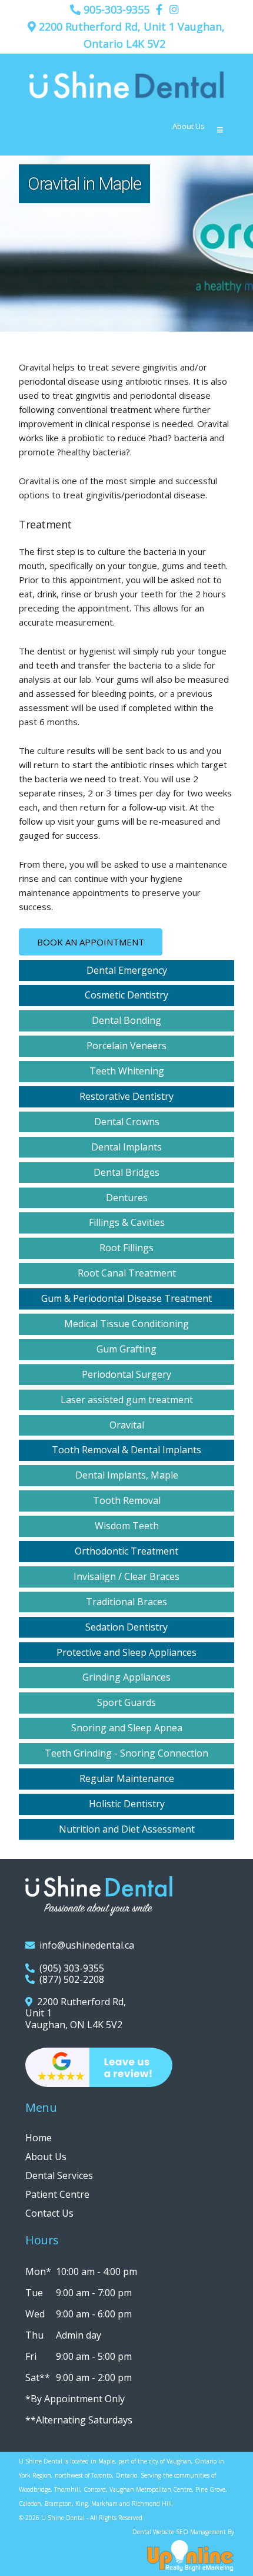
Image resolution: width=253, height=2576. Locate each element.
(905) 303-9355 (69, 1968)
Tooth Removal (127, 1500)
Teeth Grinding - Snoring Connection (126, 1753)
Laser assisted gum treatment (127, 1400)
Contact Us (49, 2213)
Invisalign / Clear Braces (126, 1576)
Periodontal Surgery (126, 1374)
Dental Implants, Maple (127, 1475)
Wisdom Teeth (127, 1526)
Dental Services (59, 2175)
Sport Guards (126, 1702)
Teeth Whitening (127, 1071)
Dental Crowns (127, 1122)
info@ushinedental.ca (84, 1945)
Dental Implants (126, 1147)
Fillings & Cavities (127, 1222)
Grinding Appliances (126, 1677)
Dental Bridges (126, 1172)
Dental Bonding (126, 1020)
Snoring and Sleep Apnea (127, 1728)
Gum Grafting (126, 1349)
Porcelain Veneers (126, 1046)
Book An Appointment (91, 942)
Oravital (127, 1425)
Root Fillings (126, 1248)
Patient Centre (57, 2194)
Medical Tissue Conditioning (126, 1324)
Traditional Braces (126, 1602)
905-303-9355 (115, 9)
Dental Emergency (127, 970)
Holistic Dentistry (127, 1804)
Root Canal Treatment (127, 1273)
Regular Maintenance (127, 1778)
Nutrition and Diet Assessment (127, 1829)
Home (39, 2138)
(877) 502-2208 (69, 1979)
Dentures (127, 1198)
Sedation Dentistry (126, 1627)
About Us (189, 126)
